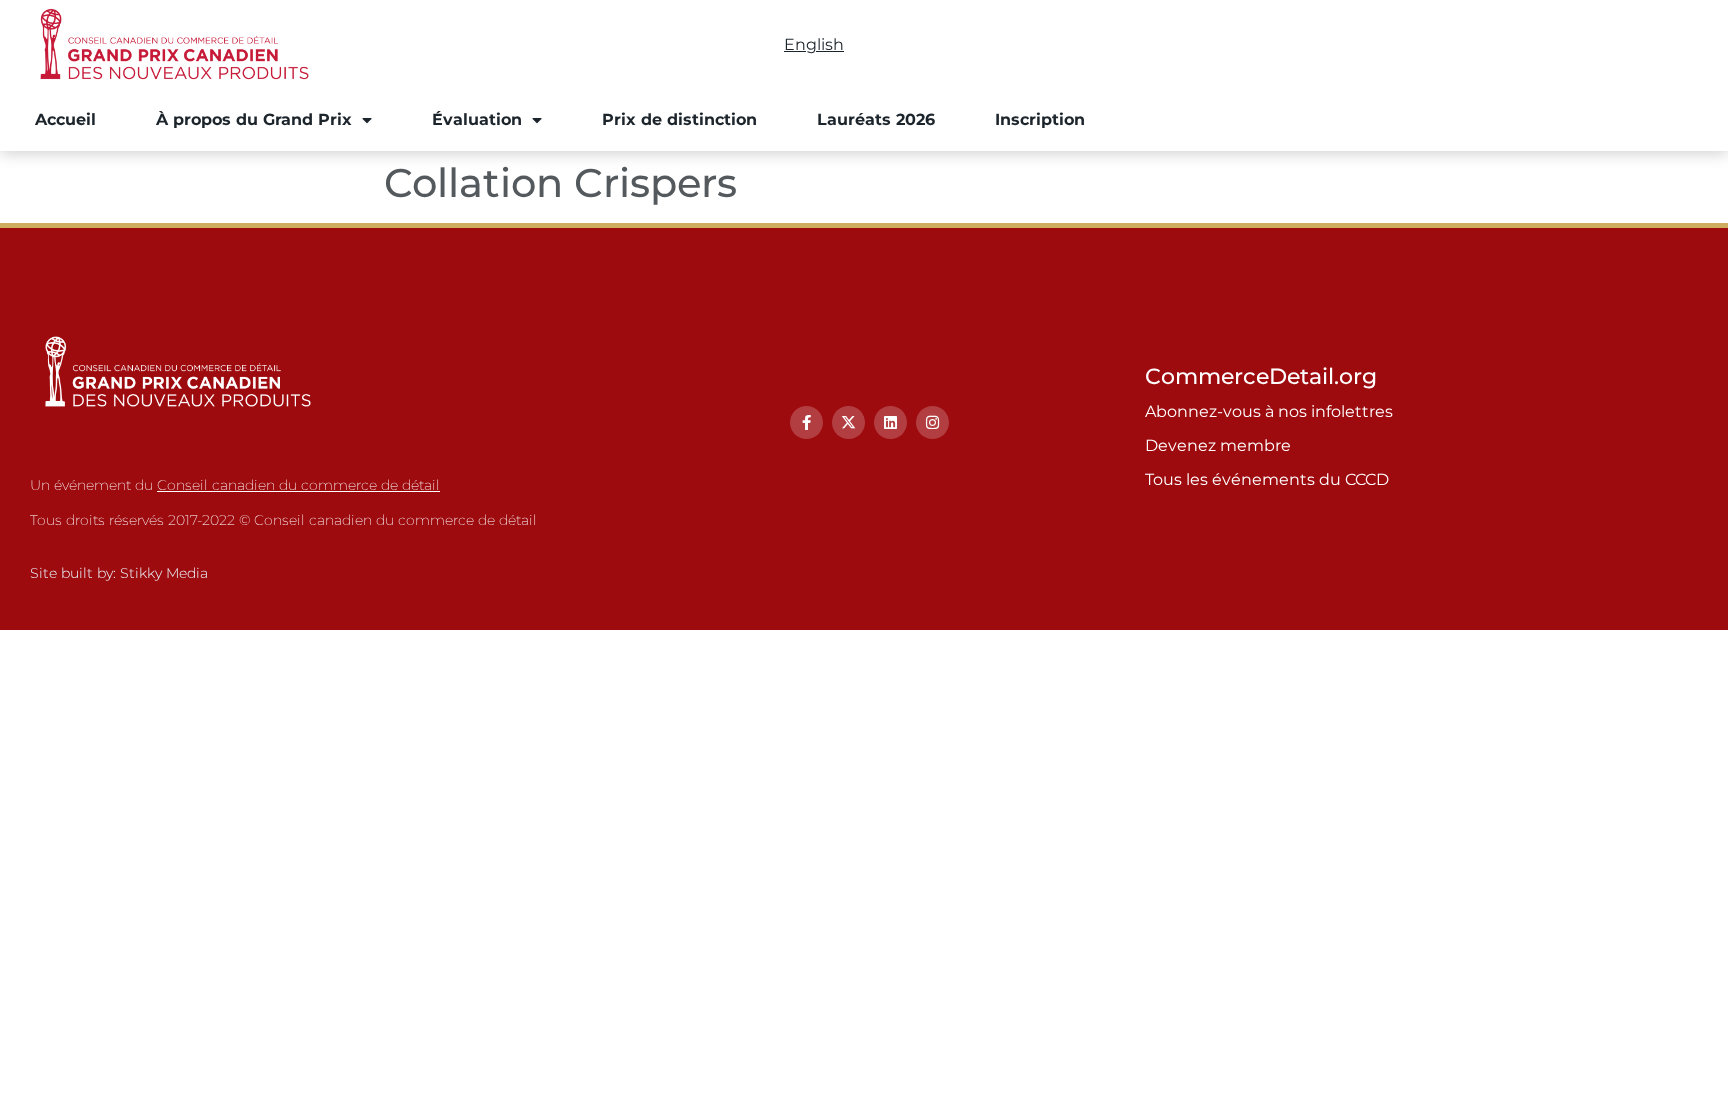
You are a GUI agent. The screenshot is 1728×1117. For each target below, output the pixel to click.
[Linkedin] (890, 422)
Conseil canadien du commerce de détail (298, 485)
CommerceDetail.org (1261, 376)
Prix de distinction (679, 119)
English (814, 44)
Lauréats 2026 (876, 119)
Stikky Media (164, 573)
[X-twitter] (848, 422)
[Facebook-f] (806, 422)
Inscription (1040, 119)
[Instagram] (932, 422)
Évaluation (477, 119)
